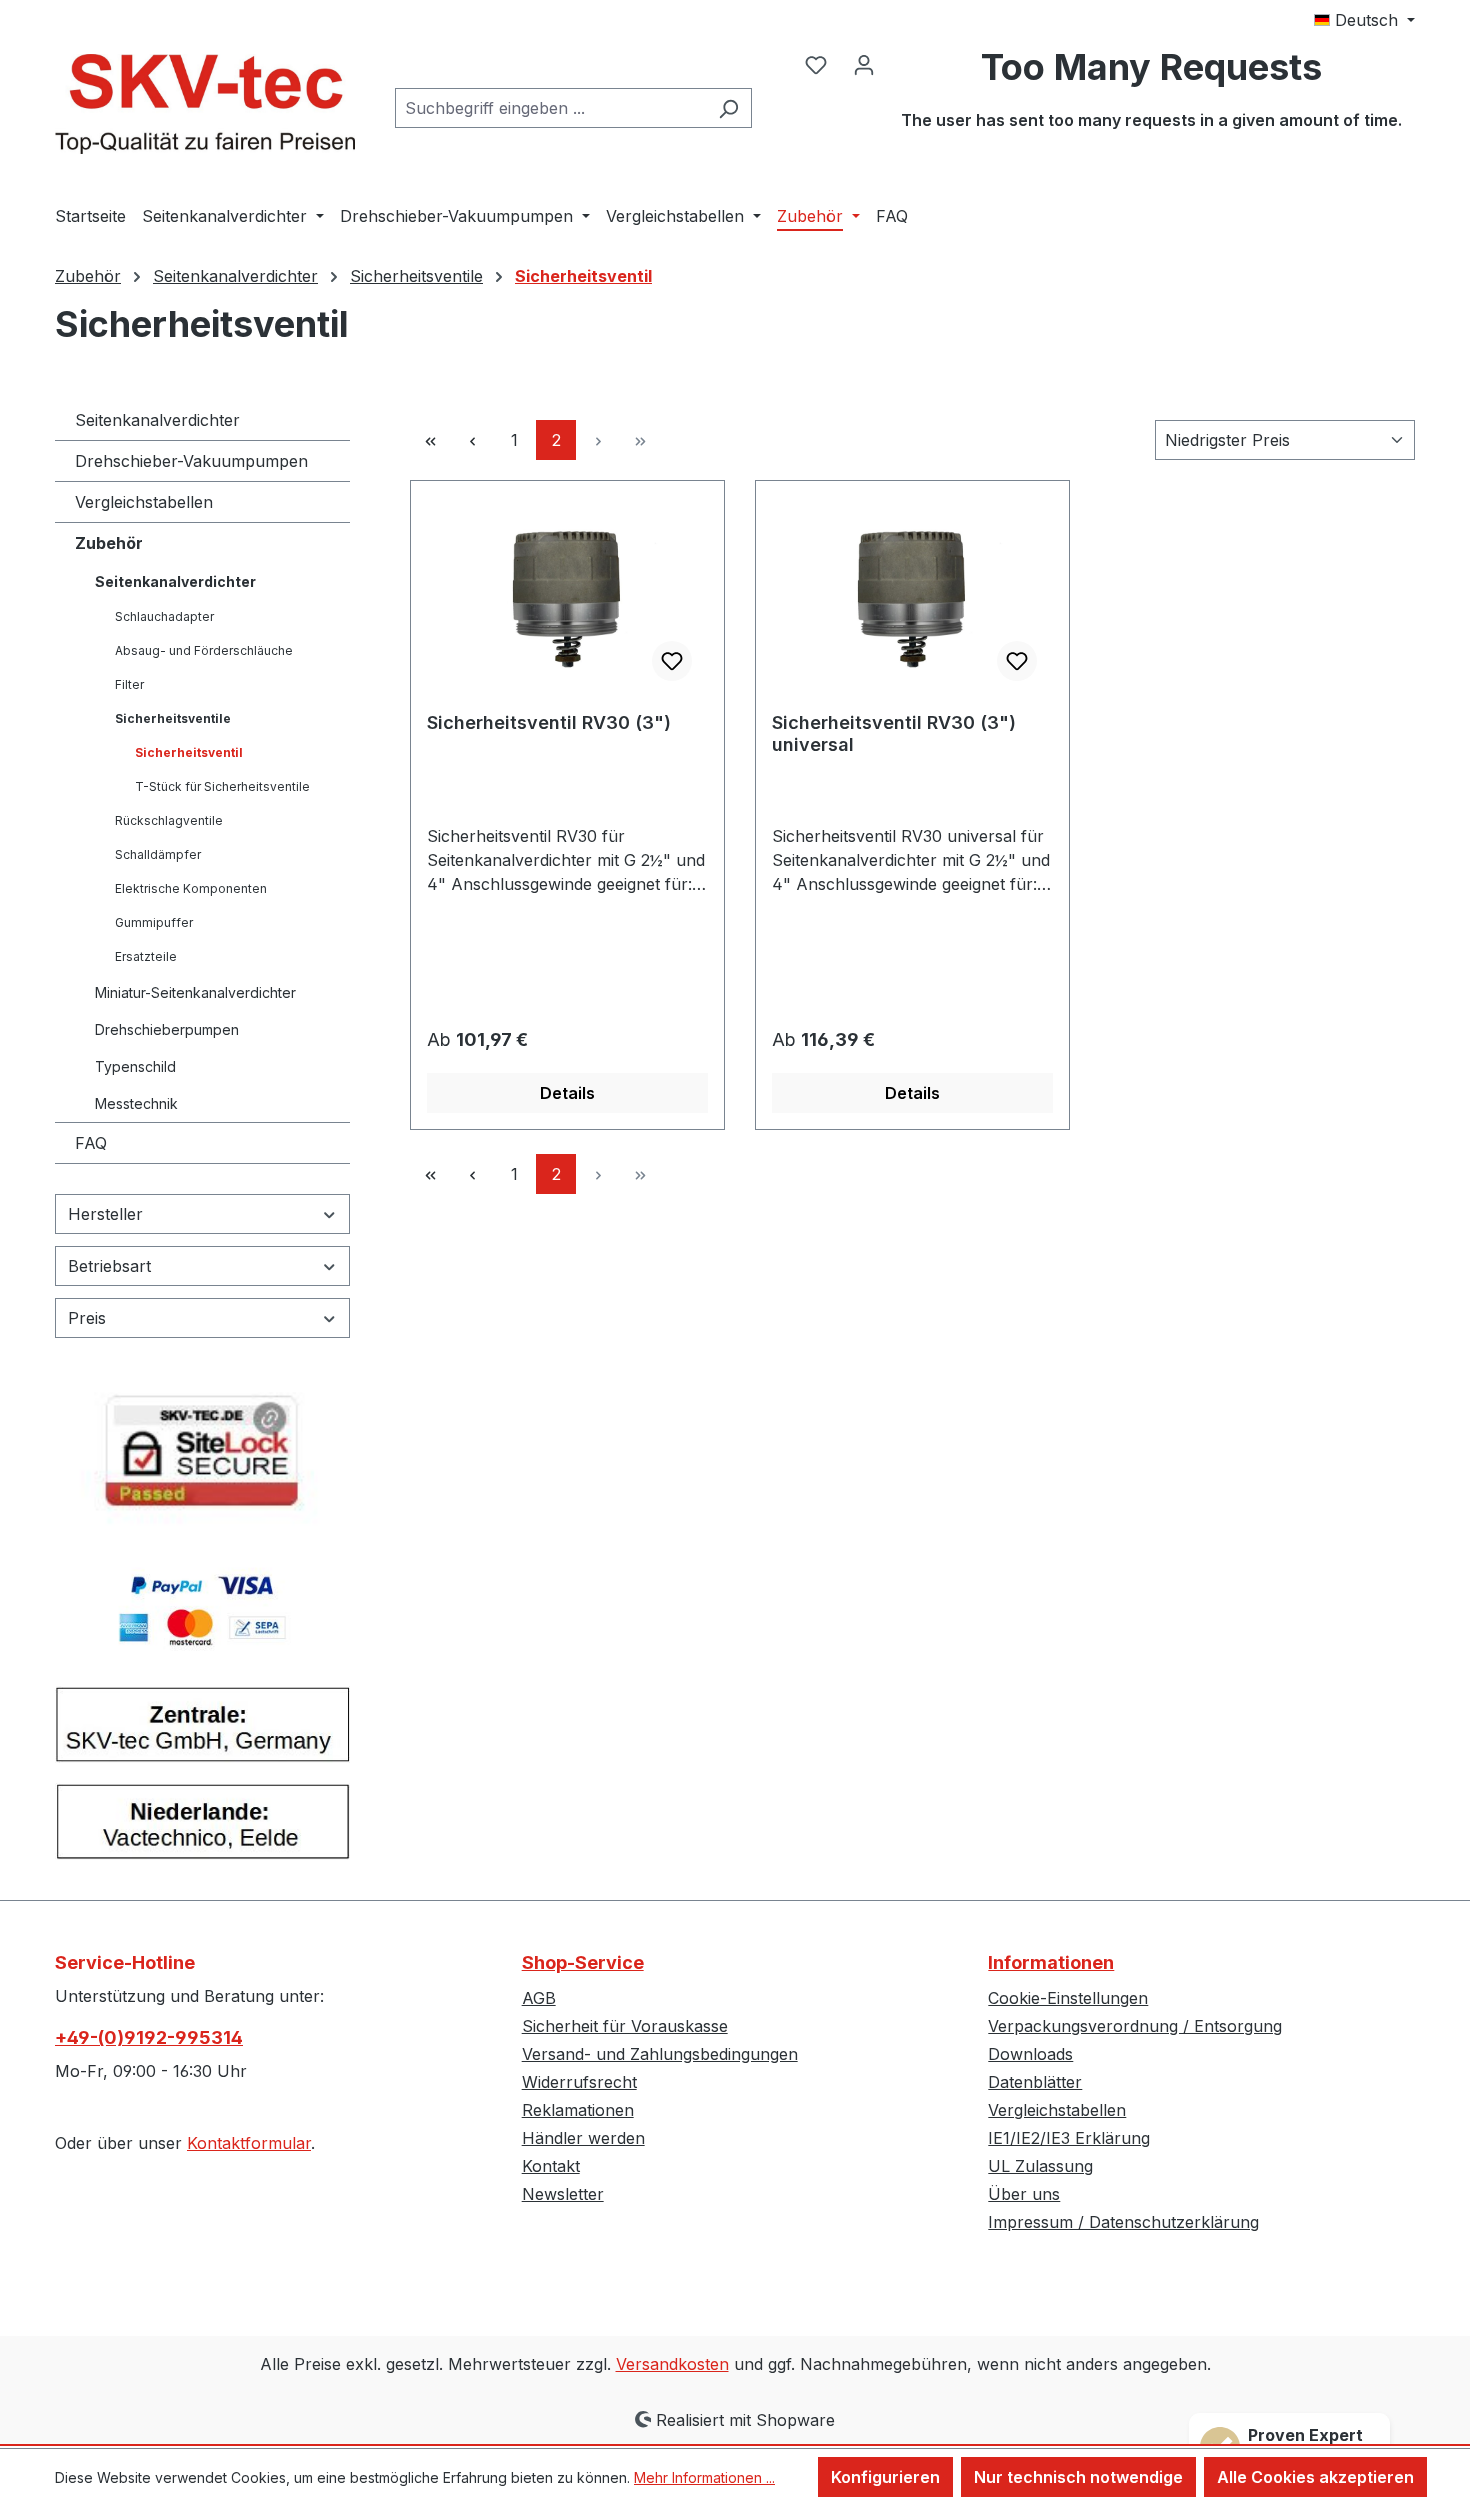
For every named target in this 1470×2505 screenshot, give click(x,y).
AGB (539, 1998)
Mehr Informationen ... (704, 2477)
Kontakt (551, 2166)
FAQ (91, 1143)
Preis (87, 1318)
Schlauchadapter (164, 616)
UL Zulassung (1040, 2166)
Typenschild (135, 1066)
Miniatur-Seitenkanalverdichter (195, 992)
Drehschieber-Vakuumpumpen (191, 461)
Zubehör (109, 543)
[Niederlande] (202, 1830)
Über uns (1024, 2194)
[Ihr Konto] (864, 64)
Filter (129, 684)
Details (567, 1093)
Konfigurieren (885, 2477)
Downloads (1030, 2054)
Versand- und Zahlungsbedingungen (660, 2054)
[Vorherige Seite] (472, 440)
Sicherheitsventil (189, 752)
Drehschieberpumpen (167, 1029)
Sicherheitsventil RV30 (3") (549, 722)
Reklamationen (578, 2110)
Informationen (1051, 1962)
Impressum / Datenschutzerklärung (1123, 2222)
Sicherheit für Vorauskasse (625, 2026)
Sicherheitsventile (173, 718)
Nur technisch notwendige (1078, 2477)
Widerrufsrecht (579, 2082)
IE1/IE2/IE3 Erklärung (1069, 2138)
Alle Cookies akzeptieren (1315, 2477)
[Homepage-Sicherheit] (202, 1459)
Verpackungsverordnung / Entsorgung (1135, 2026)
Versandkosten (672, 2364)
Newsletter (563, 2194)
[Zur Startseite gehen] (205, 104)
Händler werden (583, 2138)
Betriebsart (109, 1266)
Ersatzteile (146, 956)
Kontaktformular (249, 2143)
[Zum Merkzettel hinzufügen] (672, 661)
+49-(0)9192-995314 (149, 2037)
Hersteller (105, 1214)
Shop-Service (583, 1962)
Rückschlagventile (169, 820)
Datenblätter (1035, 2082)
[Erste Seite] (430, 440)
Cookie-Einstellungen (1068, 1998)
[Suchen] (728, 108)
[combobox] (550, 108)
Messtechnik (136, 1103)
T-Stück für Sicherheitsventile (222, 786)
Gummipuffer (154, 922)
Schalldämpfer (158, 854)
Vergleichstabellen (144, 502)
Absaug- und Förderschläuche (204, 650)
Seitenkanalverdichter (157, 420)
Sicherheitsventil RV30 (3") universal (894, 733)
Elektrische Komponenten (191, 888)
